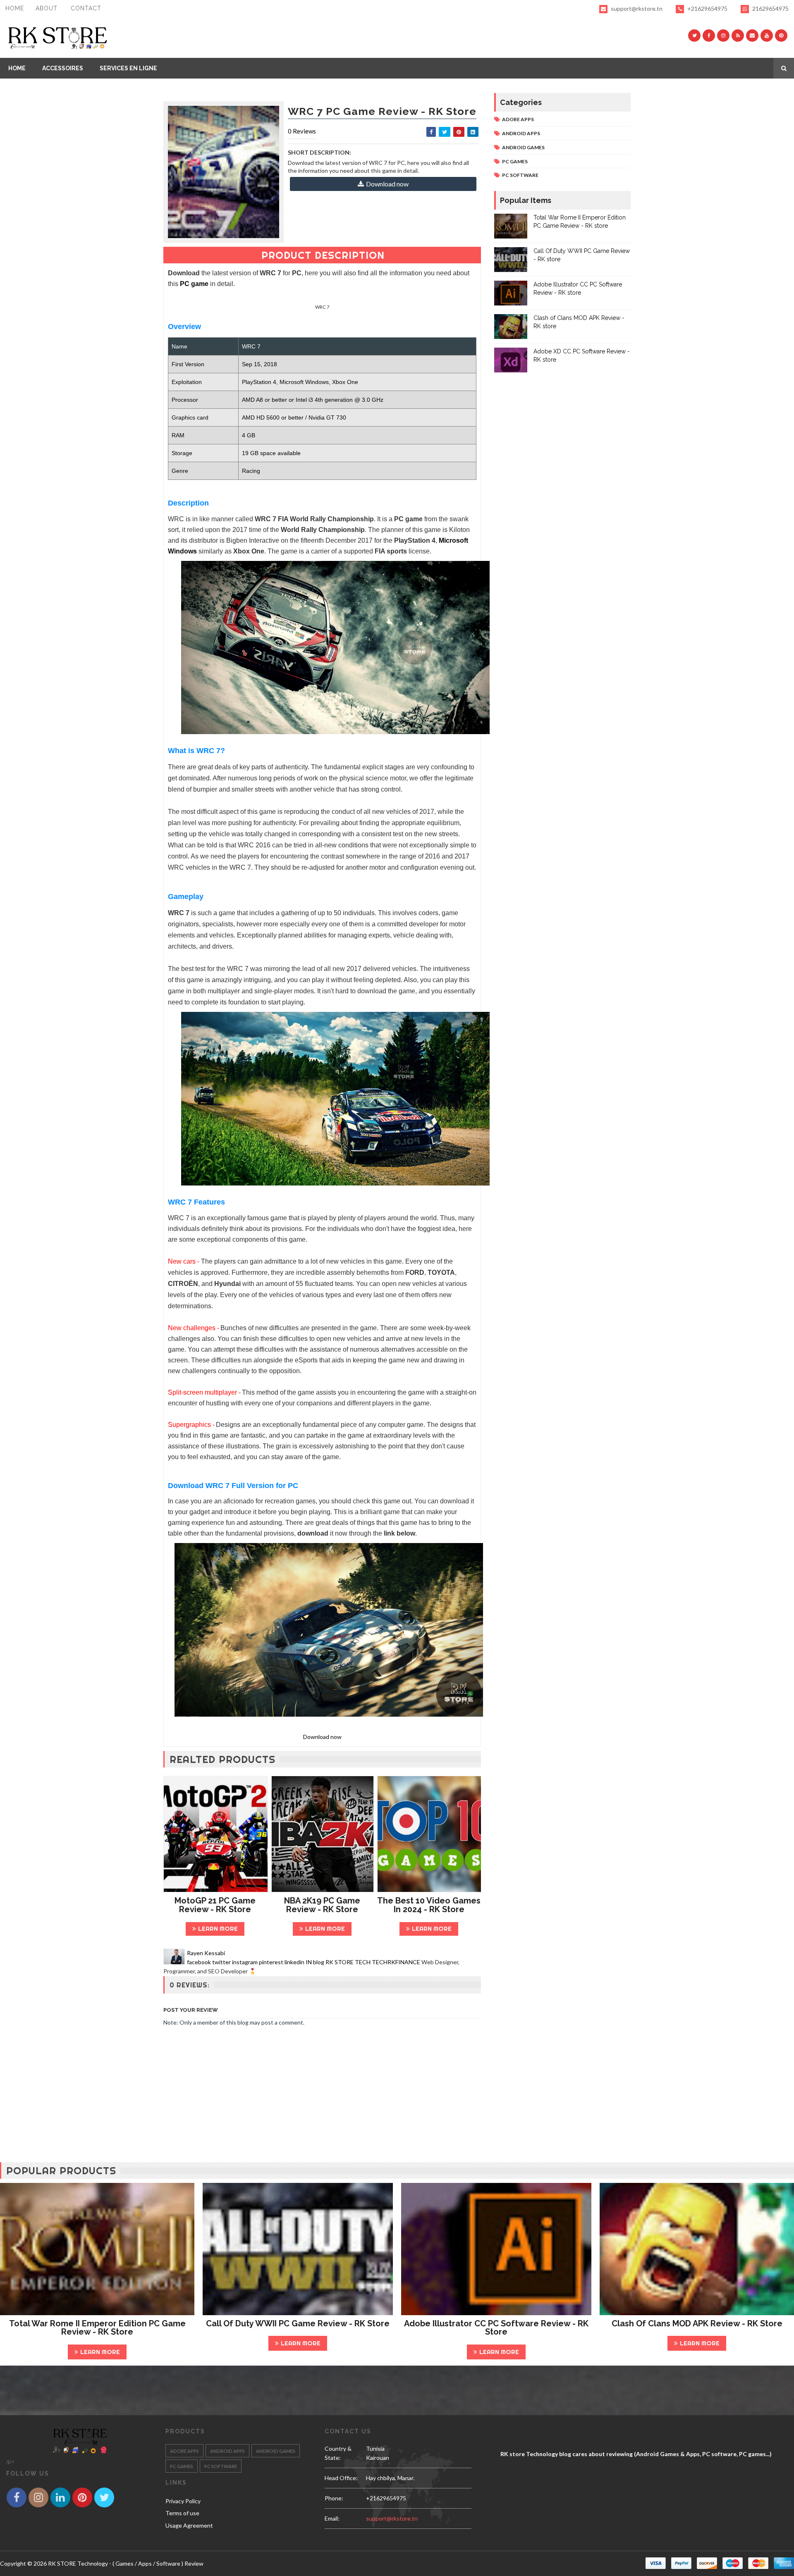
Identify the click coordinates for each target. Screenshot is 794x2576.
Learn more (218, 1928)
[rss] (738, 36)
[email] (752, 36)
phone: (334, 2498)
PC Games (515, 161)
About (47, 8)
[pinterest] (781, 36)
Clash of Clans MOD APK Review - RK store (697, 2323)
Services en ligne (128, 68)
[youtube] (767, 36)
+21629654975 (707, 8)
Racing (251, 471)
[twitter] (694, 36)
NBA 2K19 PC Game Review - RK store (322, 1905)
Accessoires (63, 68)
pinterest (271, 1962)
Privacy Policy (183, 2501)
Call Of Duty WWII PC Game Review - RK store (298, 2323)
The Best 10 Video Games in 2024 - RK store (429, 1905)
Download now (387, 184)
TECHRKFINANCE (396, 1962)
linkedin (294, 1962)
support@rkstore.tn (637, 8)
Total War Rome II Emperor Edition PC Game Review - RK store (97, 2328)
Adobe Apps (518, 119)
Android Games (523, 147)
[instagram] (723, 36)
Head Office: (341, 2478)
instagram (245, 1962)
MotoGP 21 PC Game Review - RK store (215, 1905)
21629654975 (770, 8)
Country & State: (338, 2453)
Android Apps (521, 133)
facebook (199, 1962)
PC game (194, 284)
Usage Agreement (189, 2525)
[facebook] (709, 36)
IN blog (315, 1962)
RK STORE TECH (348, 1962)
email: (332, 2518)
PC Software (520, 175)
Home (15, 8)
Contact (86, 8)
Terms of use (182, 2513)
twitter (221, 1962)
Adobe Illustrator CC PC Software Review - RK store (496, 2328)
